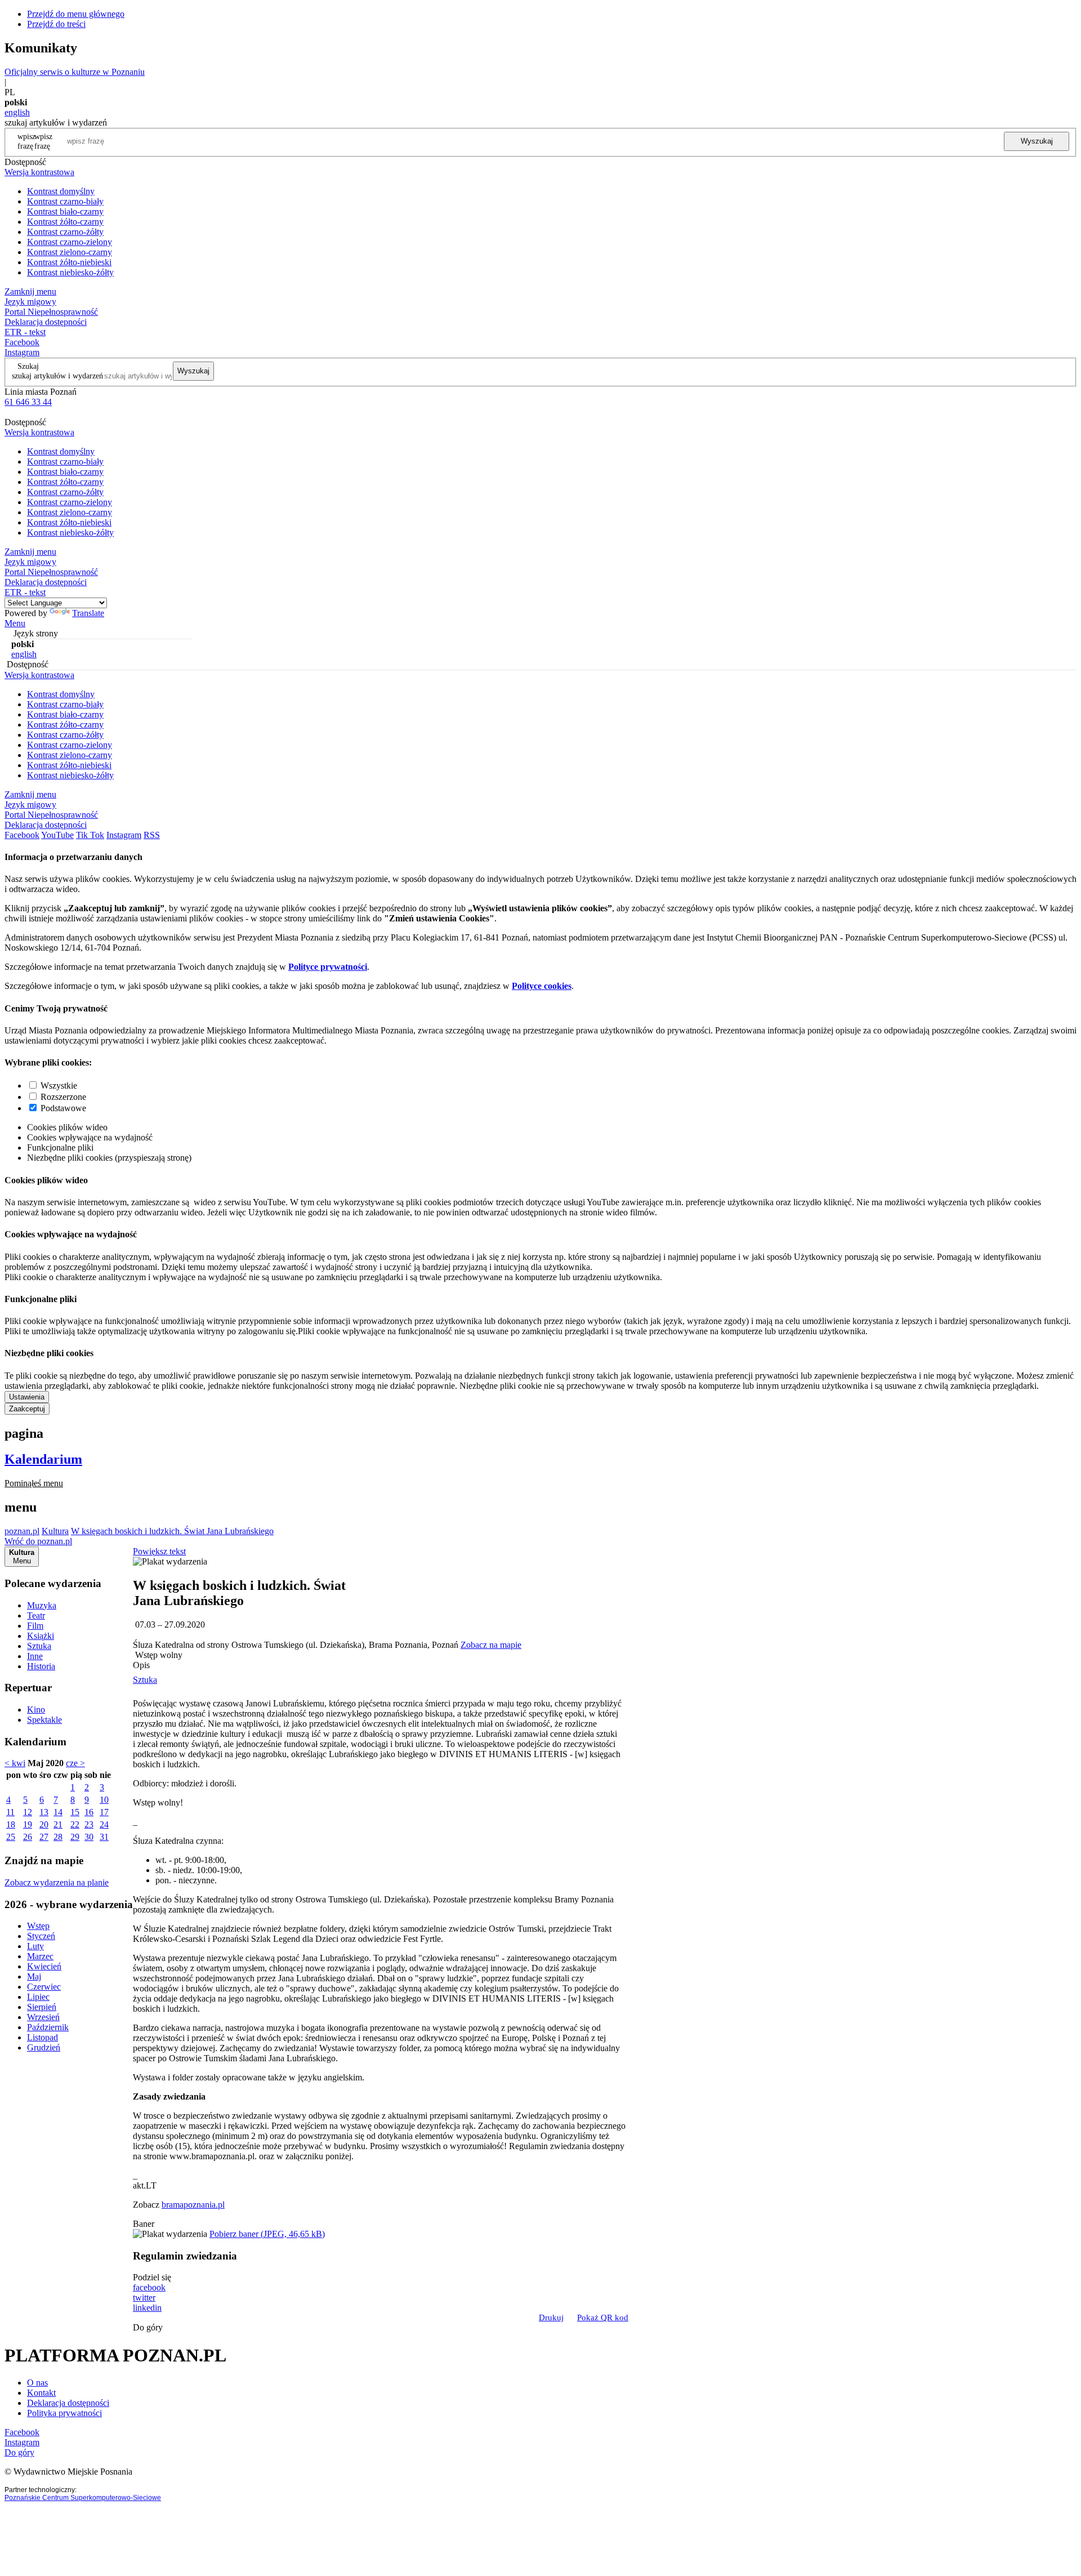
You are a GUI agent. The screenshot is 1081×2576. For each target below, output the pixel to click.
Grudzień (44, 2047)
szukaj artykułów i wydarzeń (57, 376)
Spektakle (44, 1720)
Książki (41, 1636)
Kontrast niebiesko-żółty (70, 272)
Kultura (55, 1531)
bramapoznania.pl (193, 2205)
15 (75, 1812)
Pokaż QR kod (603, 2317)
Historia (41, 1666)
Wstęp (38, 1926)
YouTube (57, 835)
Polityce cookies (542, 986)
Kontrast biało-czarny (65, 211)
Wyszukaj (1037, 141)
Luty (35, 1946)
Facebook (22, 342)
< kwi (15, 1763)
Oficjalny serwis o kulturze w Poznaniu (75, 72)
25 (11, 1837)
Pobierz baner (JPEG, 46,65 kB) (267, 2234)
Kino (36, 1710)
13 (44, 1812)
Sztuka (39, 1646)
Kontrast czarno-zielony (70, 242)
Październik (48, 2027)
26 (28, 1837)
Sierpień (42, 2007)
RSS (152, 835)
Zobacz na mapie (491, 1645)
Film (35, 1626)
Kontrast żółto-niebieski (69, 262)
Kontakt (41, 2393)
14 (58, 1812)
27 (44, 1837)
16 (89, 1812)
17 (104, 1812)
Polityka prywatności (64, 2413)
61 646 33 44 (28, 402)
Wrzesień (43, 2017)
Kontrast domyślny (61, 191)
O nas (37, 2383)
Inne (35, 1656)
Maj (34, 1976)
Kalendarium (43, 1459)
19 (28, 1824)
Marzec (40, 1956)
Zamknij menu (30, 291)
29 (75, 1837)
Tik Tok (90, 835)
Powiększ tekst (159, 1551)
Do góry (148, 2327)
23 (89, 1824)
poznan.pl (22, 1531)
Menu (15, 623)
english (17, 112)
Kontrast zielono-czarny (70, 252)
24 (104, 1824)
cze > (75, 1763)
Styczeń (41, 1936)
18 (11, 1824)
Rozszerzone (63, 1097)
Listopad (43, 2037)
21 (58, 1824)
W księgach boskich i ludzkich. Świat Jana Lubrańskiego (172, 1531)
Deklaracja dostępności (68, 2403)
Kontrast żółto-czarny (65, 222)
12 (28, 1812)
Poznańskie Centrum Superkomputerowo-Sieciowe (83, 2498)
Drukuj (551, 2317)
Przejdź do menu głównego (76, 14)
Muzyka (42, 1605)
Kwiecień (44, 1966)
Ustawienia (27, 1397)
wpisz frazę (43, 141)
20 (44, 1824)
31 (104, 1837)
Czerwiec (44, 1987)
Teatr (36, 1615)
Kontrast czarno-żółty (65, 232)
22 (75, 1824)
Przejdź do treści (56, 24)
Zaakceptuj (27, 1409)
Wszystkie (59, 1086)
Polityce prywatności (328, 967)
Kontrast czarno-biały (65, 201)
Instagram (22, 352)
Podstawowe (63, 1108)
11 (10, 1812)
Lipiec (38, 1997)
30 (89, 1837)
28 (58, 1837)
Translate (88, 613)
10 (104, 1800)
